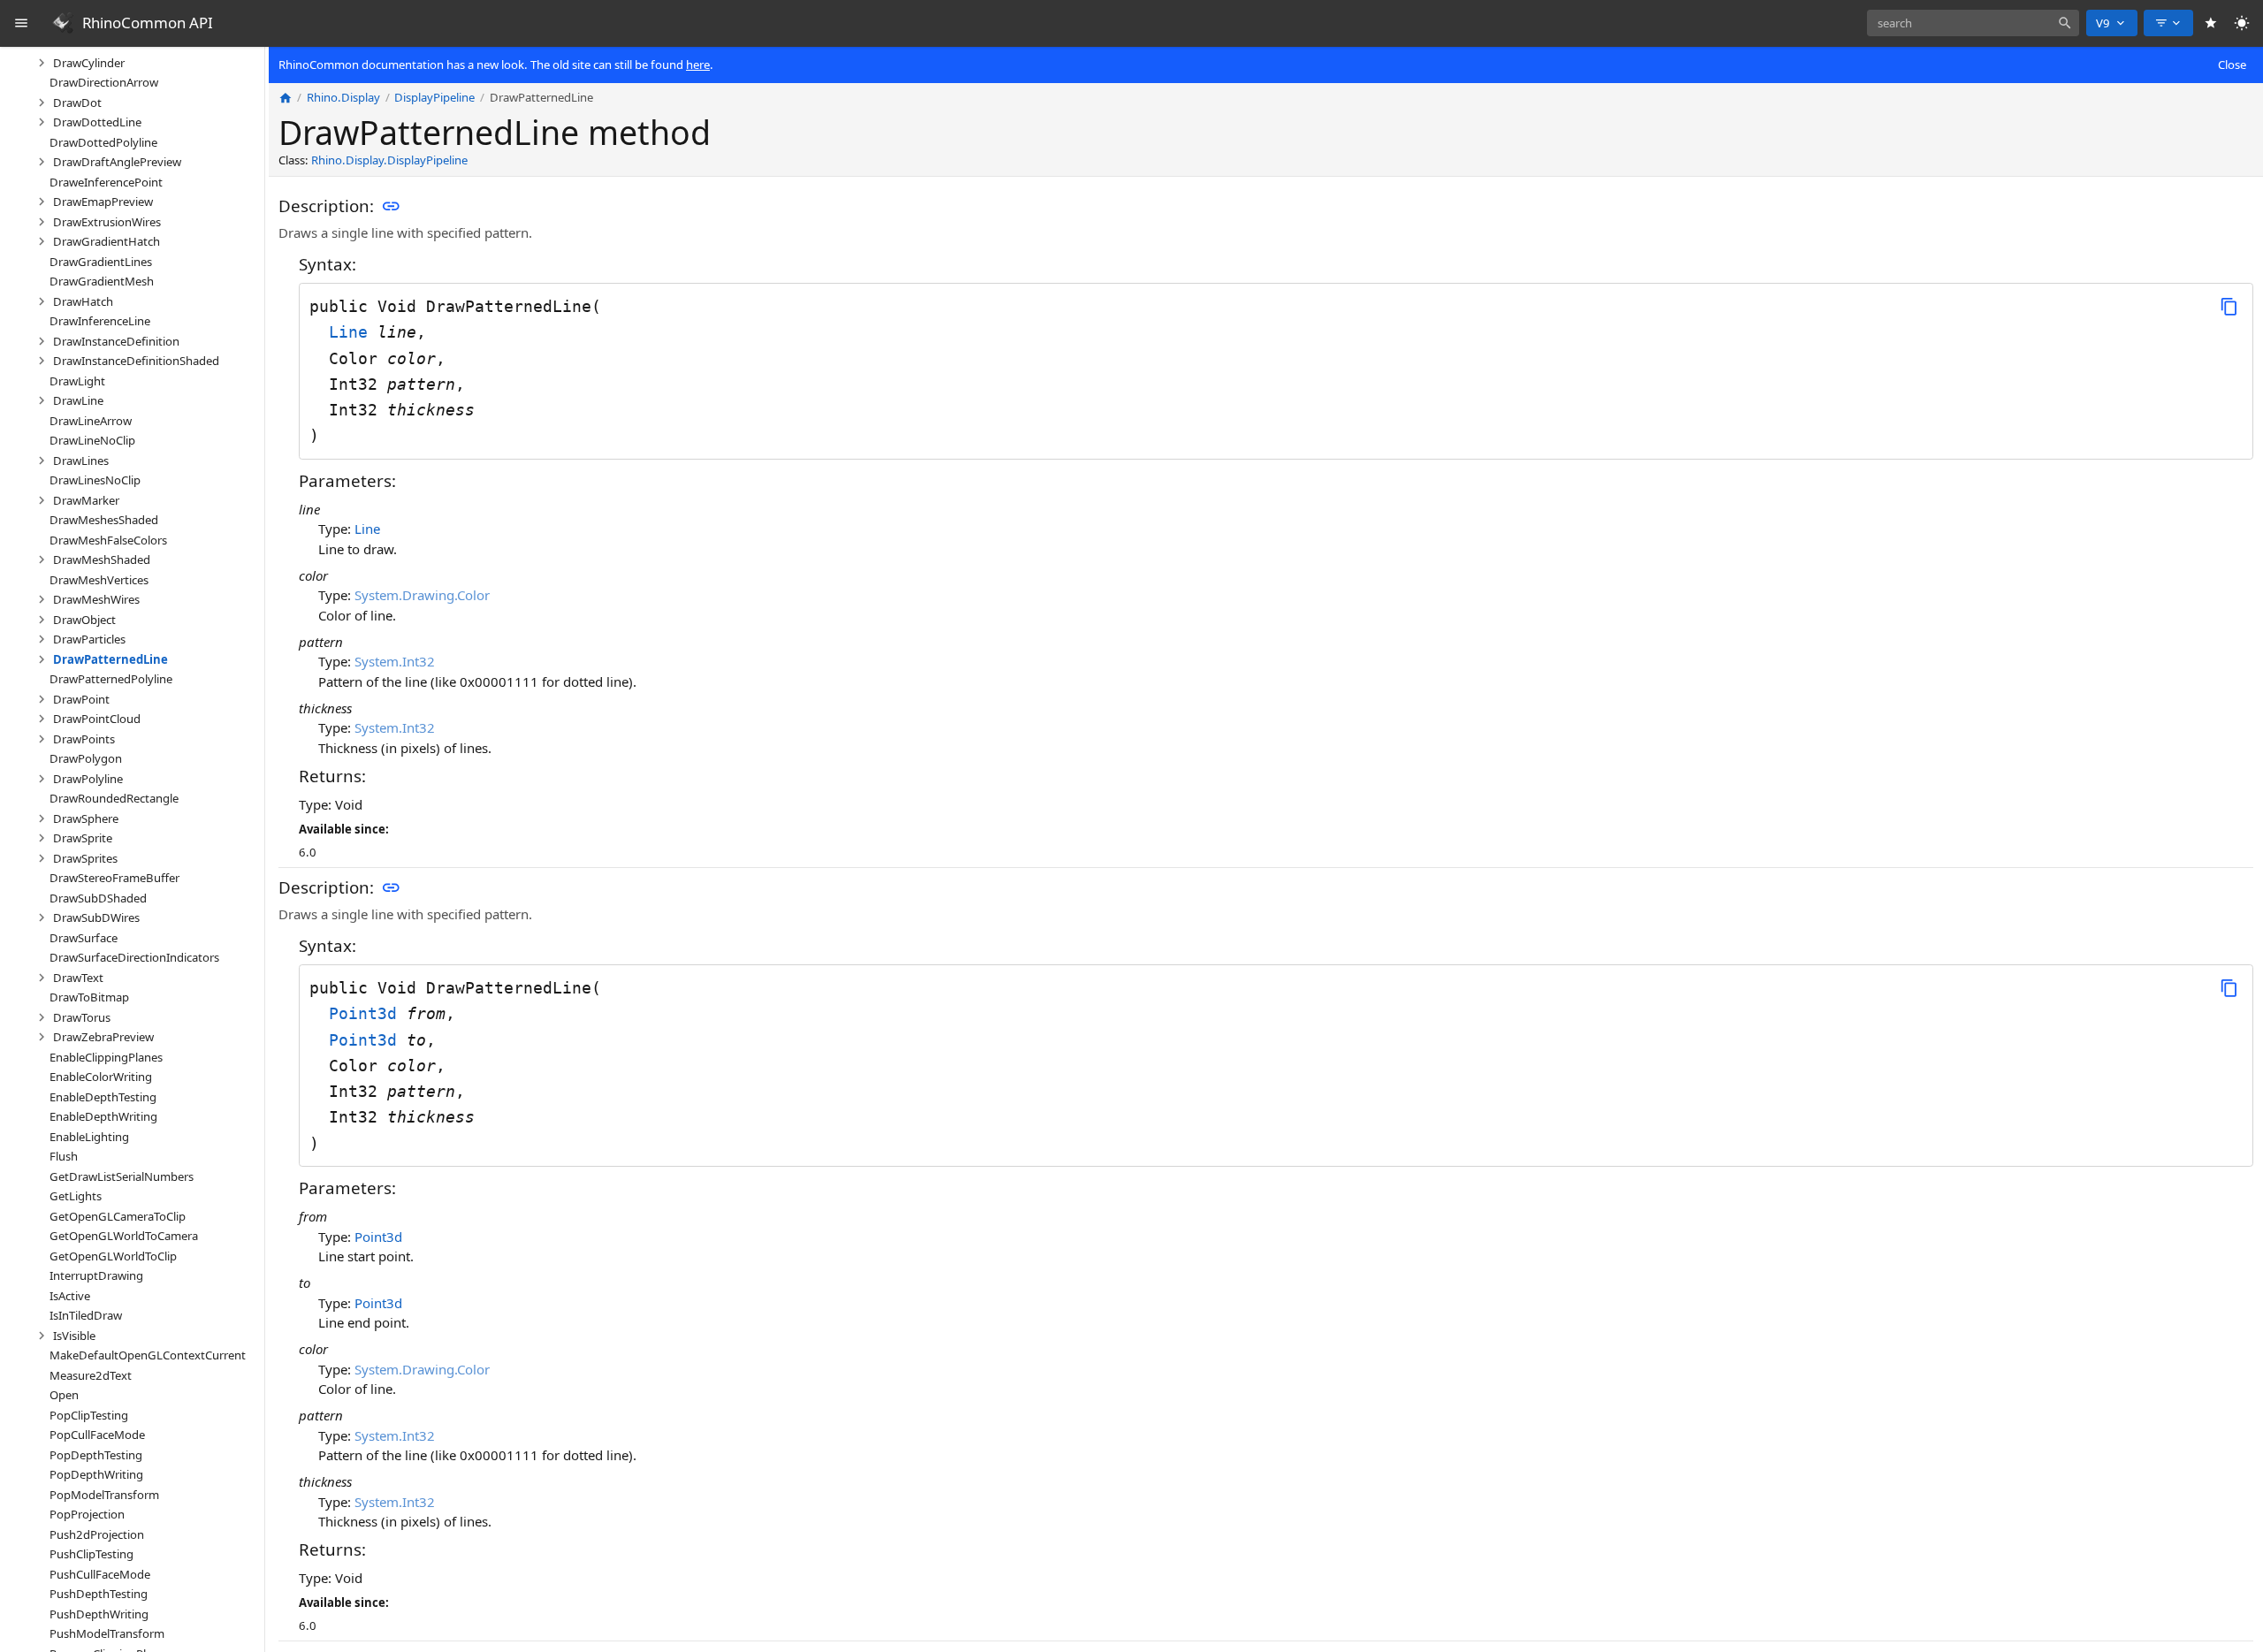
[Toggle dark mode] (2242, 23)
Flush (64, 1156)
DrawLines (81, 460)
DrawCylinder (89, 62)
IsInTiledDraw (86, 1315)
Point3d (368, 1013)
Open (64, 1395)
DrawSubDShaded (98, 897)
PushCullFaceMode (100, 1573)
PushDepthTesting (99, 1594)
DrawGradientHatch (107, 241)
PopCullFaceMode (97, 1435)
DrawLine (78, 400)
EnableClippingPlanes (106, 1056)
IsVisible (74, 1335)
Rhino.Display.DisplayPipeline (389, 161)
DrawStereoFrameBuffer (114, 878)
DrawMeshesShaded (104, 520)
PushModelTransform (107, 1633)
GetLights (76, 1196)
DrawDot (77, 102)
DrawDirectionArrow (104, 82)
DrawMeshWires (96, 599)
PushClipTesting (91, 1554)
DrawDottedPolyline (103, 141)
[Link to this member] (391, 207)
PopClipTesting (89, 1414)
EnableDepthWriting (103, 1116)
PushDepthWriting (99, 1613)
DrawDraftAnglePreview (117, 162)
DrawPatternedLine (110, 659)
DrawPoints (84, 738)
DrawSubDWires (96, 917)
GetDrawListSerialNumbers (122, 1176)
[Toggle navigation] (22, 23)
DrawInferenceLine (100, 321)
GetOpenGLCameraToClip (118, 1215)
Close (2232, 65)
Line (353, 332)
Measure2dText (91, 1374)
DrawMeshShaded (102, 560)
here (698, 65)
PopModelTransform (104, 1494)
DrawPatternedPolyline (111, 679)
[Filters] (2168, 23)
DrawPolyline (88, 778)
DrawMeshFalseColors (108, 539)
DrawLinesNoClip (95, 480)
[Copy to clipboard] (2229, 306)
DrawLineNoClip (92, 440)
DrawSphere (86, 818)
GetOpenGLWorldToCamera (124, 1236)
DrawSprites (85, 857)
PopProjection (87, 1514)
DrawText (78, 977)
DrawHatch (83, 301)
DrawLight (77, 380)
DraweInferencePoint (106, 181)
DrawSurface (84, 937)
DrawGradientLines (101, 261)
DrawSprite (83, 838)
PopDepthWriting (96, 1474)
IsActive (70, 1295)
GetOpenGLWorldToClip (113, 1255)
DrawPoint (81, 698)
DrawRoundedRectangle (114, 798)
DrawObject (84, 619)
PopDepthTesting (96, 1454)
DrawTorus (82, 1016)
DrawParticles (89, 639)
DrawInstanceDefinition (116, 340)
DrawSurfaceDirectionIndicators (134, 957)
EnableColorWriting (101, 1077)
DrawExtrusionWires (107, 221)
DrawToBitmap (89, 997)
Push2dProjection (97, 1534)
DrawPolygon (86, 758)
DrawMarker (86, 499)
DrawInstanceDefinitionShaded (136, 361)
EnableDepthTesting (103, 1096)
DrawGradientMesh (102, 281)
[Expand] (42, 63)
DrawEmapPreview (103, 202)
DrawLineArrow (91, 420)
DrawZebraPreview (103, 1037)
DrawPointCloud (97, 719)
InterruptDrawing (96, 1275)
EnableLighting (89, 1136)
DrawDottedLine (97, 122)
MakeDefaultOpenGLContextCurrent (148, 1355)
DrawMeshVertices (99, 579)
